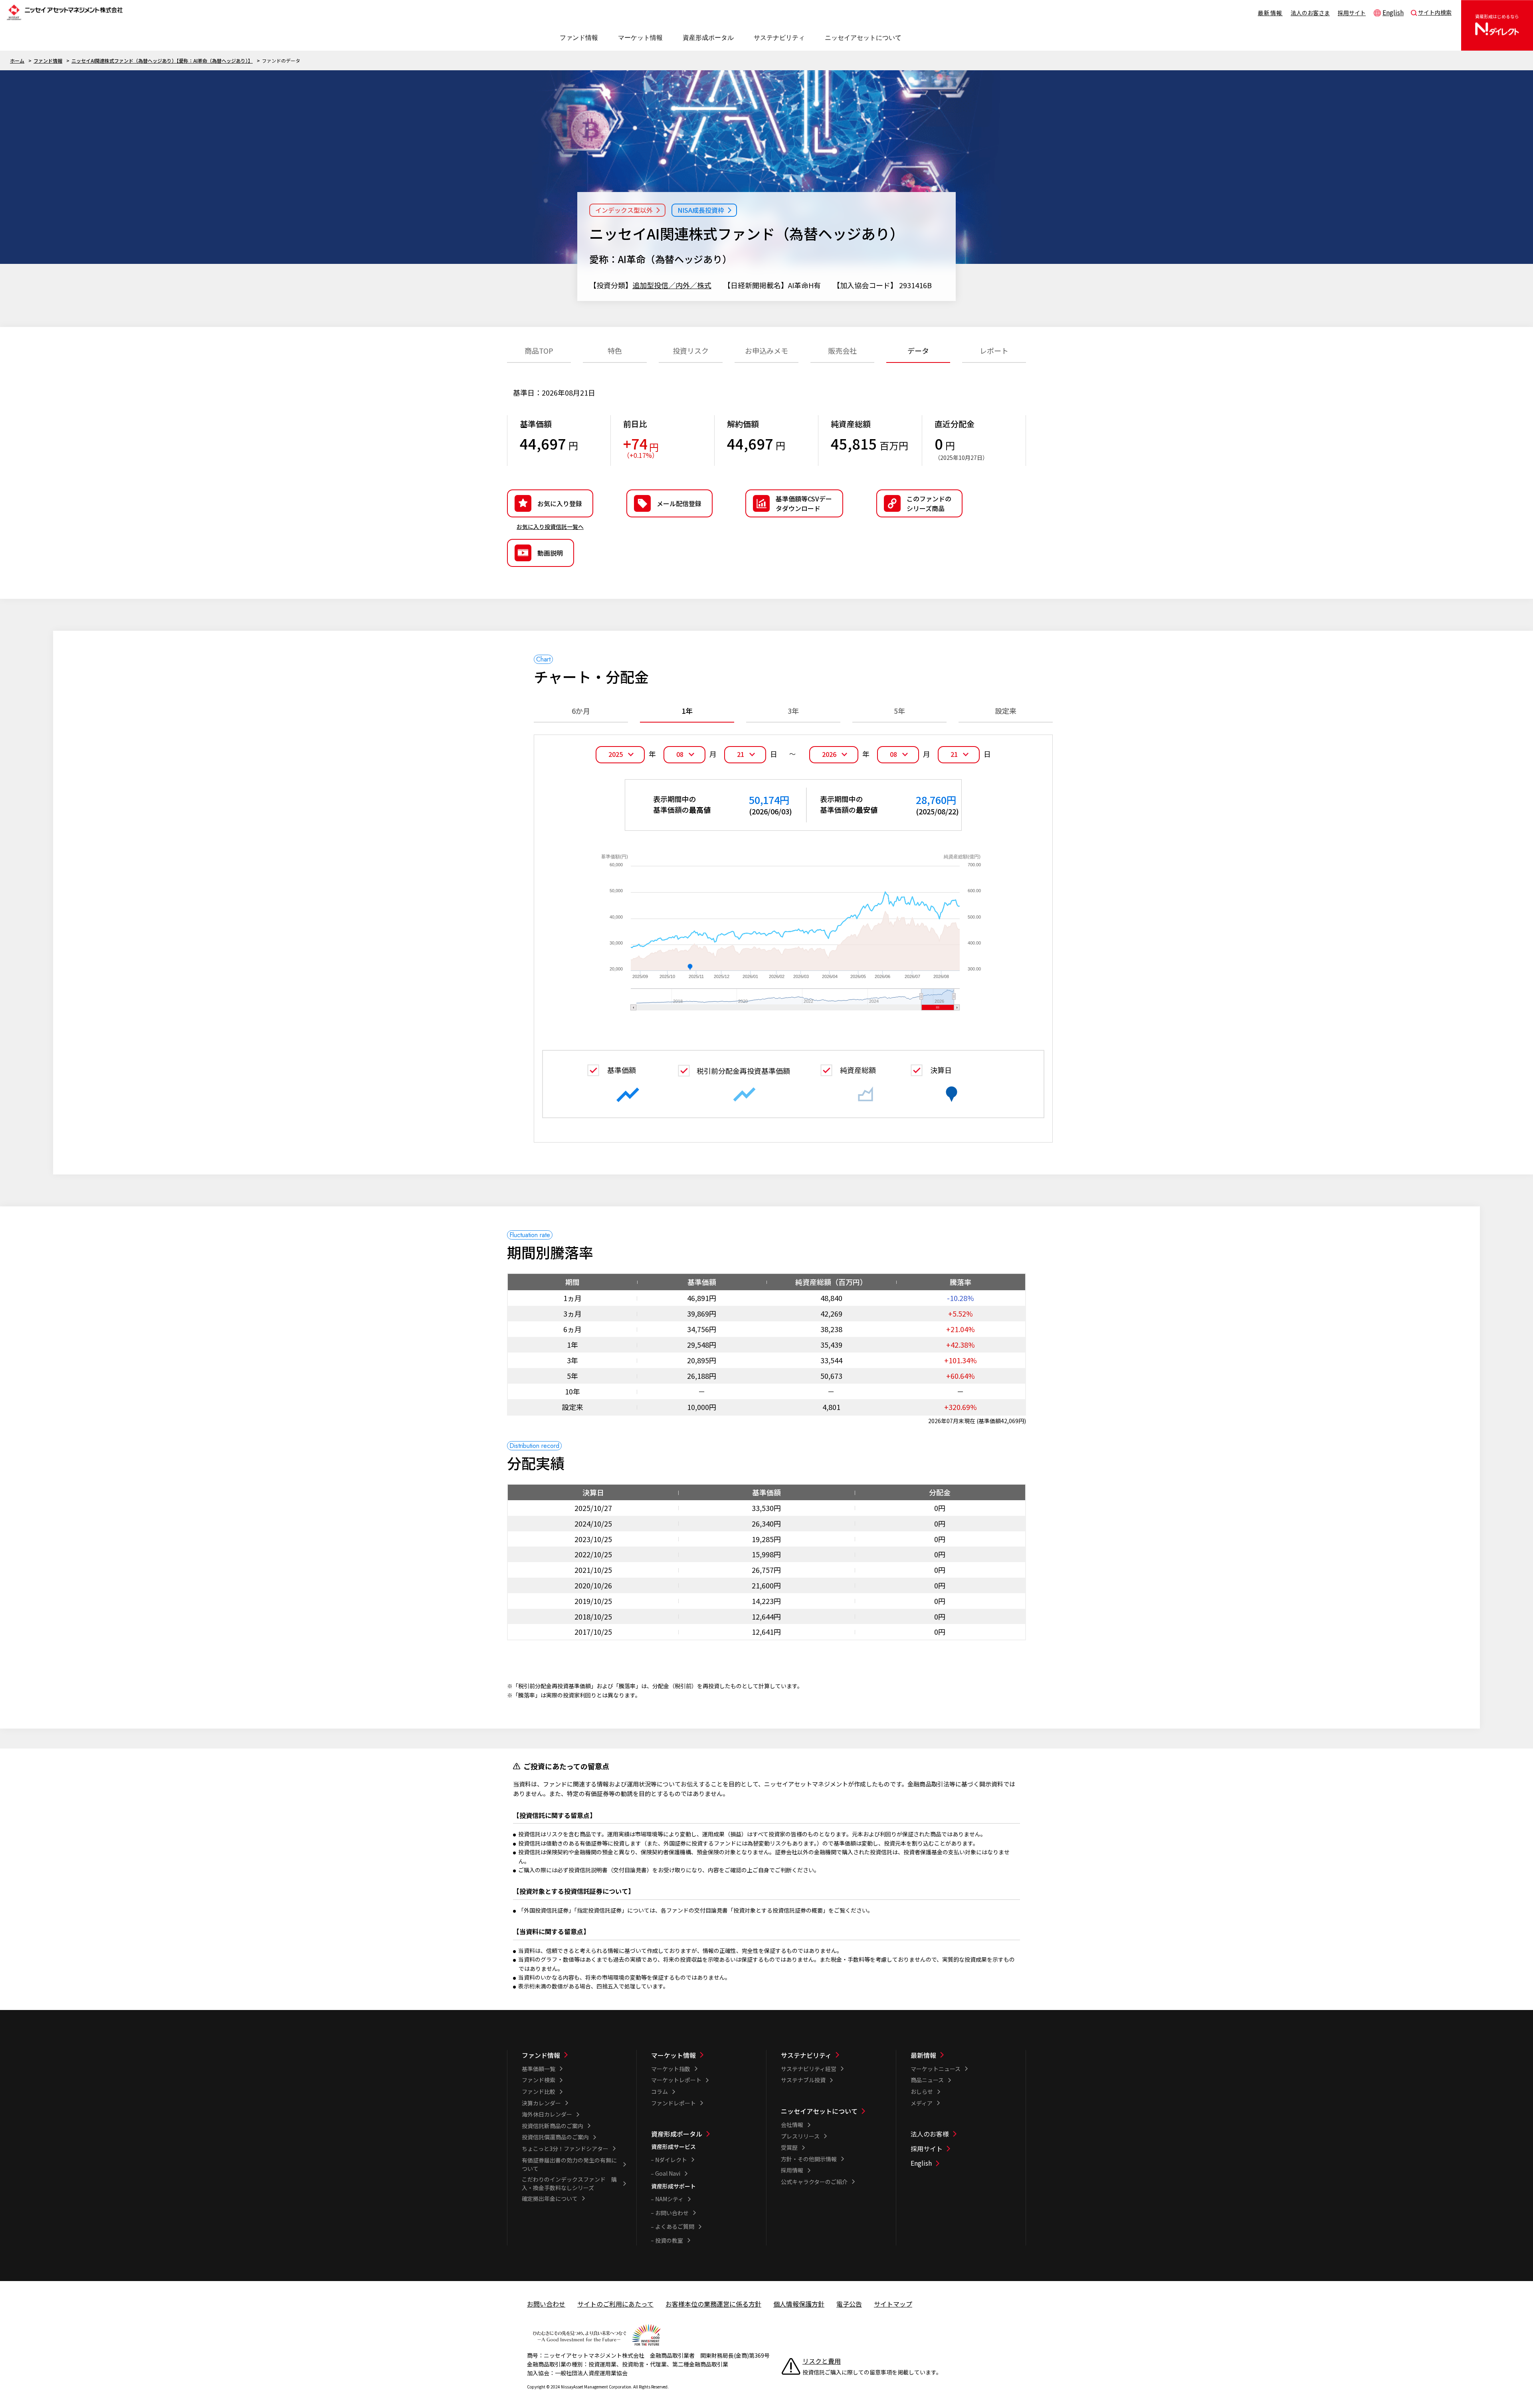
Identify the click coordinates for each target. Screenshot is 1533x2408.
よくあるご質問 (675, 2226)
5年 (899, 711)
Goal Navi (668, 2173)
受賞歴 (789, 2147)
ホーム (17, 60)
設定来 (1006, 711)
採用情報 (792, 2170)
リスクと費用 (822, 2361)
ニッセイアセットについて (819, 2111)
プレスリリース (800, 2136)
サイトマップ (893, 2304)
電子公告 (849, 2304)
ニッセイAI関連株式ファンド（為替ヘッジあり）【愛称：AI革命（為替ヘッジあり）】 (162, 60)
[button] (919, 503)
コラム (660, 2091)
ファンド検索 (539, 2080)
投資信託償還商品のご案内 (555, 2137)
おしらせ (922, 2091)
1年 (687, 711)
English (1393, 12)
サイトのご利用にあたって (615, 2304)
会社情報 (792, 2125)
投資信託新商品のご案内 (553, 2126)
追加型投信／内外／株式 (672, 285)
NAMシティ (669, 2199)
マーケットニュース (936, 2069)
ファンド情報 (48, 60)
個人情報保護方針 (799, 2304)
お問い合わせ (672, 2213)
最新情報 (1270, 13)
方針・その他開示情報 (809, 2159)
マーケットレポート (676, 2080)
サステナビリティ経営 (809, 2069)
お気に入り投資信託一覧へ (550, 527)
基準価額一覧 (539, 2069)
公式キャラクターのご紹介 (814, 2182)
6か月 (581, 711)
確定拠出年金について (550, 2198)
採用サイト (1352, 13)
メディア (922, 2103)
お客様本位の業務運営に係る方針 (713, 2304)
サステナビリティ (806, 2055)
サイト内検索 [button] (1435, 12)
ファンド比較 (539, 2091)
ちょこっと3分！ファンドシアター (565, 2149)
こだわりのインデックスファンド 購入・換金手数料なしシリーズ (569, 2183)
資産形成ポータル (677, 2134)
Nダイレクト (671, 2160)
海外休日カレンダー (547, 2114)
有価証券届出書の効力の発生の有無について (569, 2164)
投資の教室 (669, 2240)
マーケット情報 (673, 2055)
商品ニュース (927, 2080)
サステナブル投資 (803, 2080)
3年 (793, 711)
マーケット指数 (671, 2069)
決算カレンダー (541, 2103)
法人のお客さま (1310, 13)
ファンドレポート (673, 2103)
